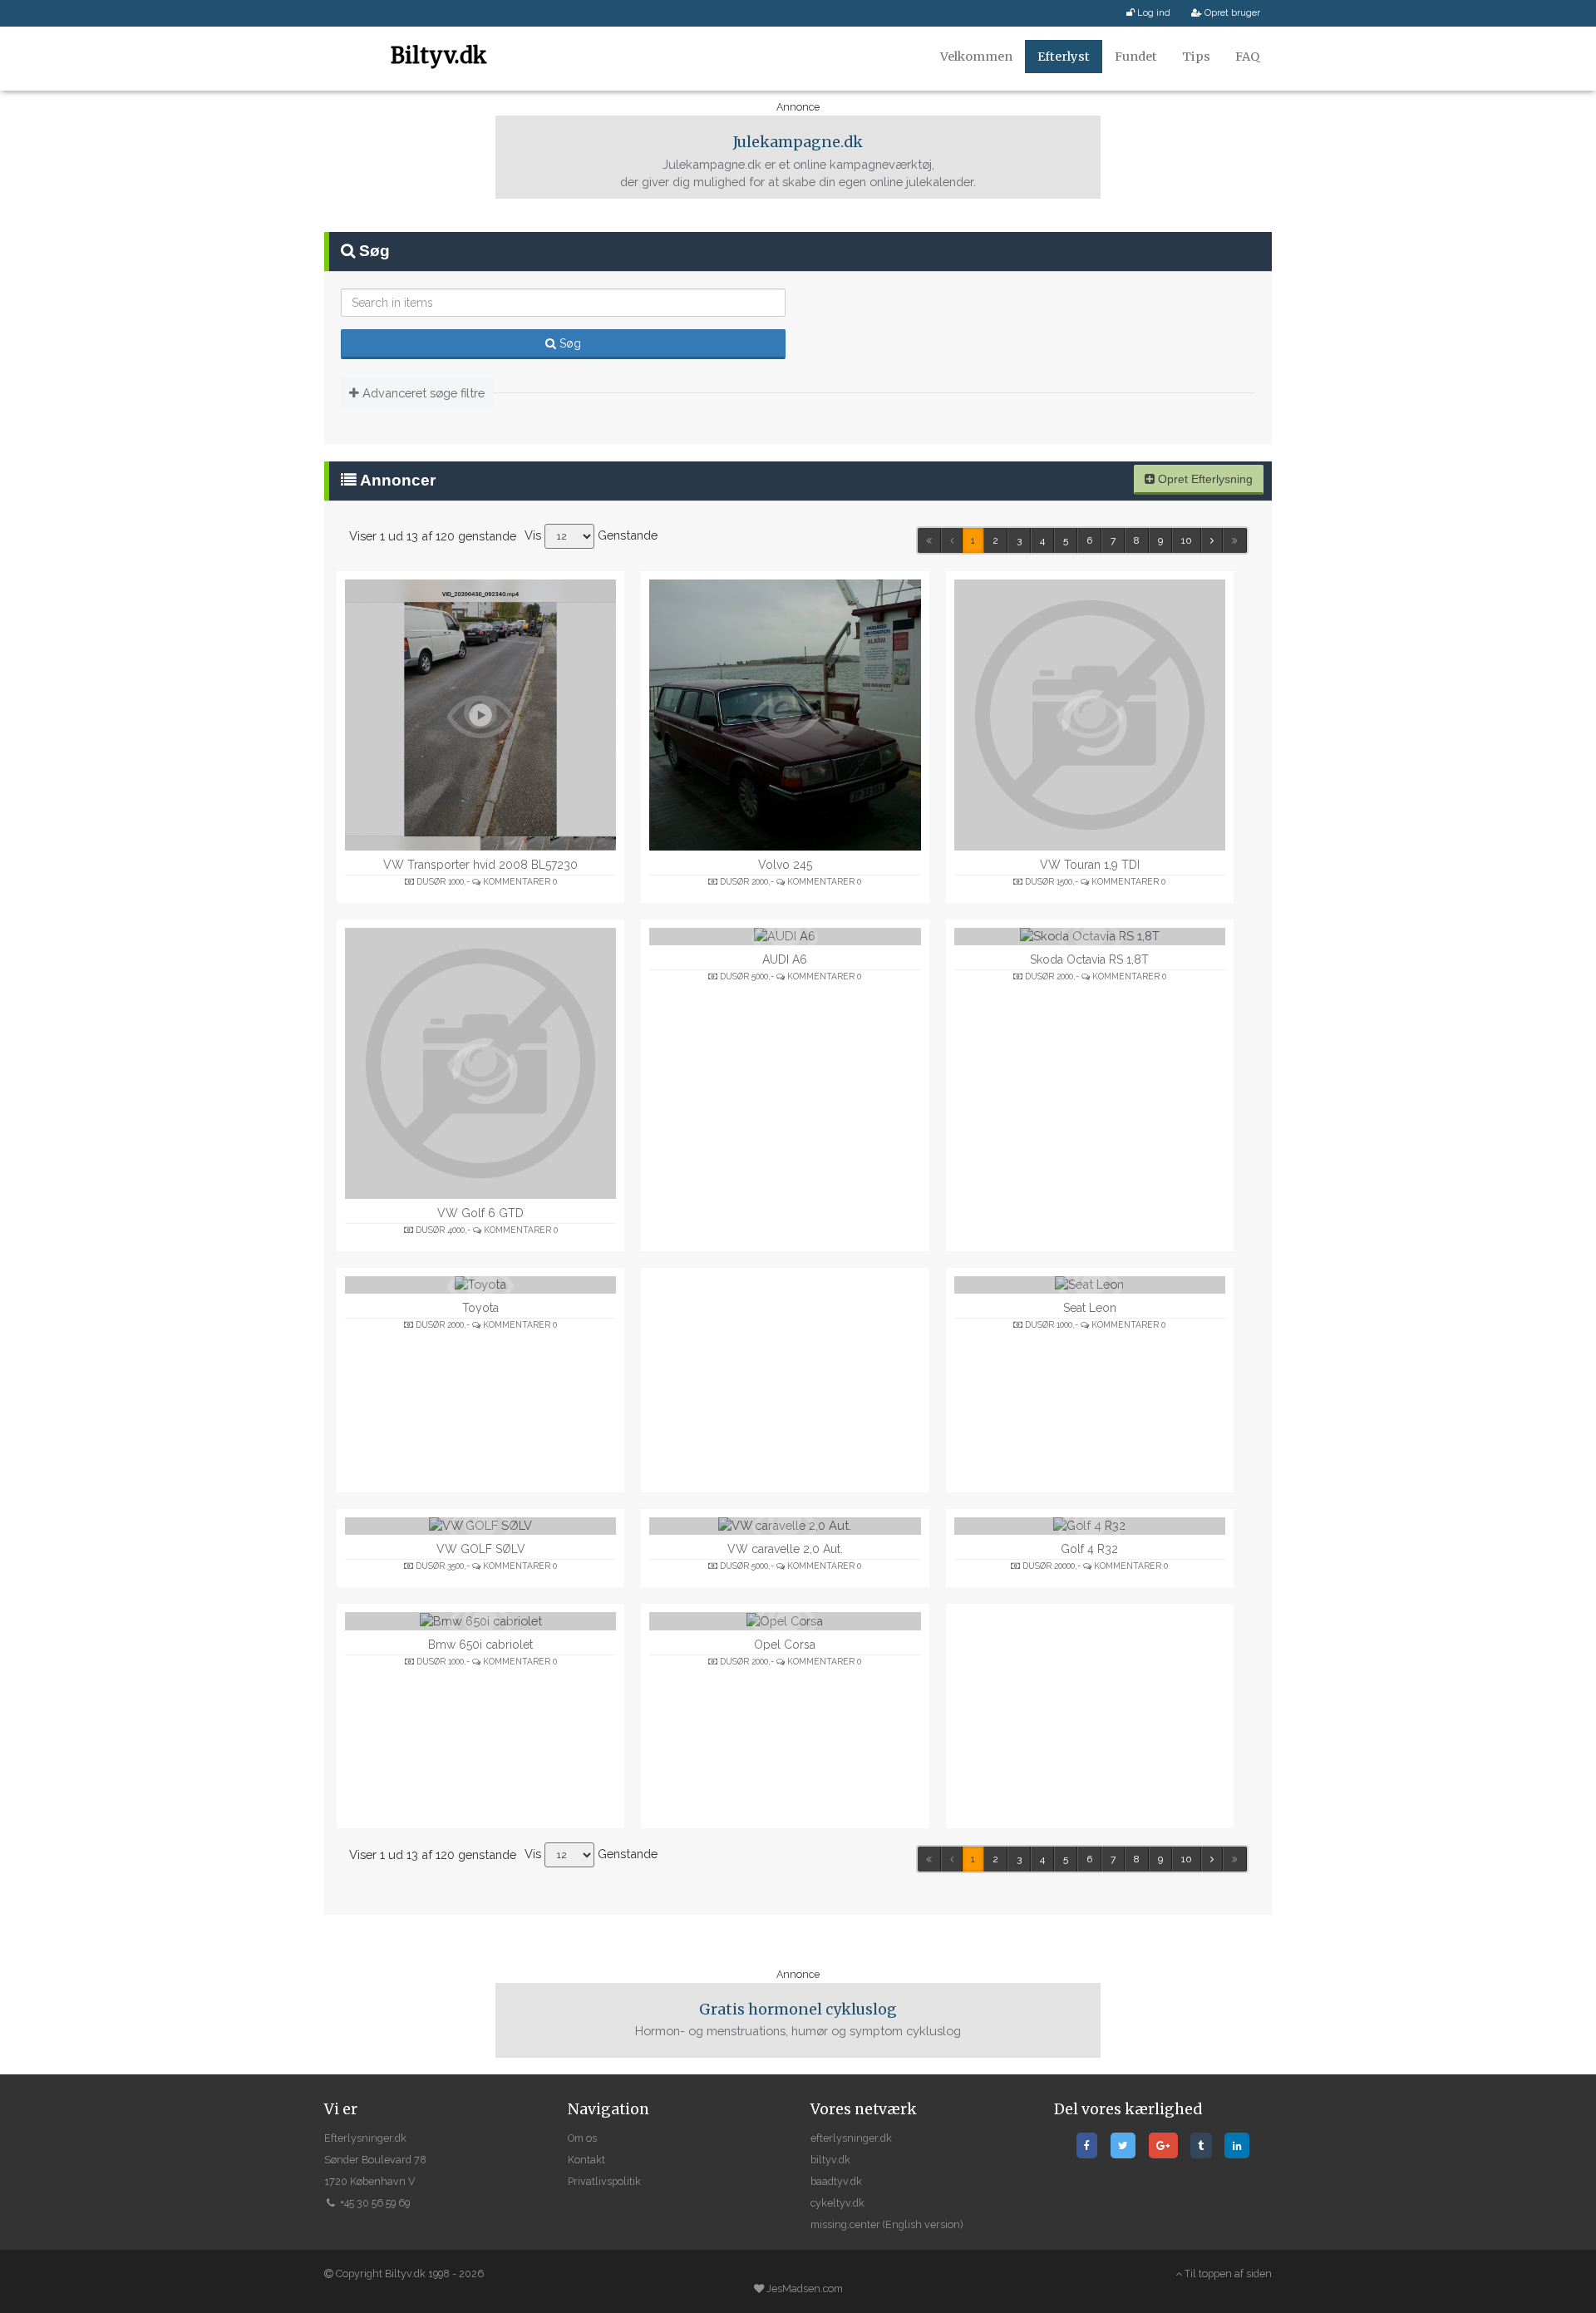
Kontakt (586, 2160)
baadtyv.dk (836, 2181)
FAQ (1247, 57)
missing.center (845, 2224)
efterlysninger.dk (851, 2138)
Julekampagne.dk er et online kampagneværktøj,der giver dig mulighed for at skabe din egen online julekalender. (798, 161)
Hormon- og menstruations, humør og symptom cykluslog (798, 2020)
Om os (582, 2138)
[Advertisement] (785, 1380)
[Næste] (1212, 540)
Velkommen (976, 57)
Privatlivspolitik (604, 2181)
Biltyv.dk (439, 55)
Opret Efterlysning (1204, 479)
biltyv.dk (830, 2160)
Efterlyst (1064, 57)
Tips (1196, 57)
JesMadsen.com (805, 2288)
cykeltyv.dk (837, 2203)
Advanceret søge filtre (422, 393)
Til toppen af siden (1227, 2274)
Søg (569, 343)
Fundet (1136, 57)
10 (1187, 540)
